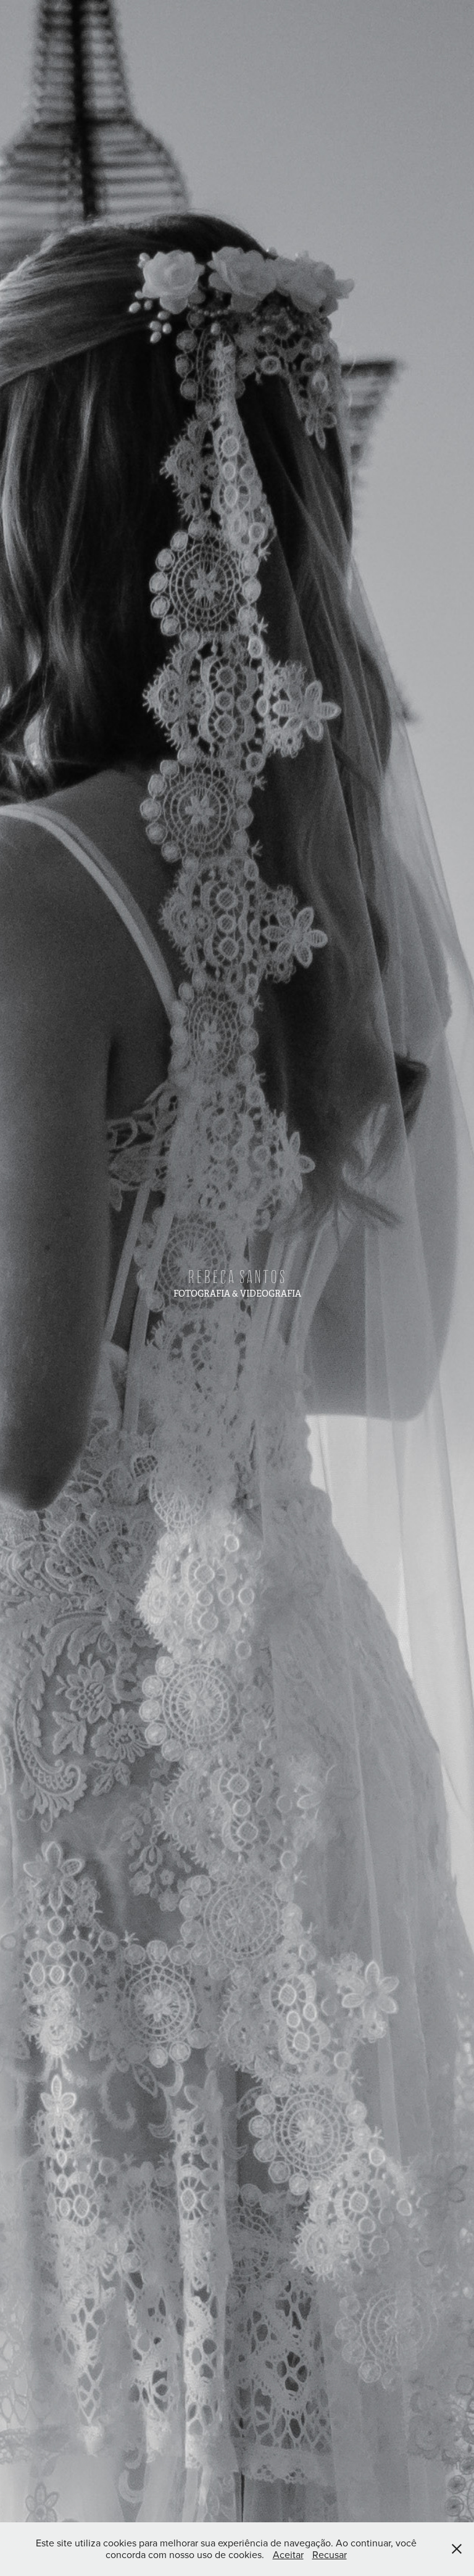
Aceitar (288, 2554)
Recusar (330, 2554)
